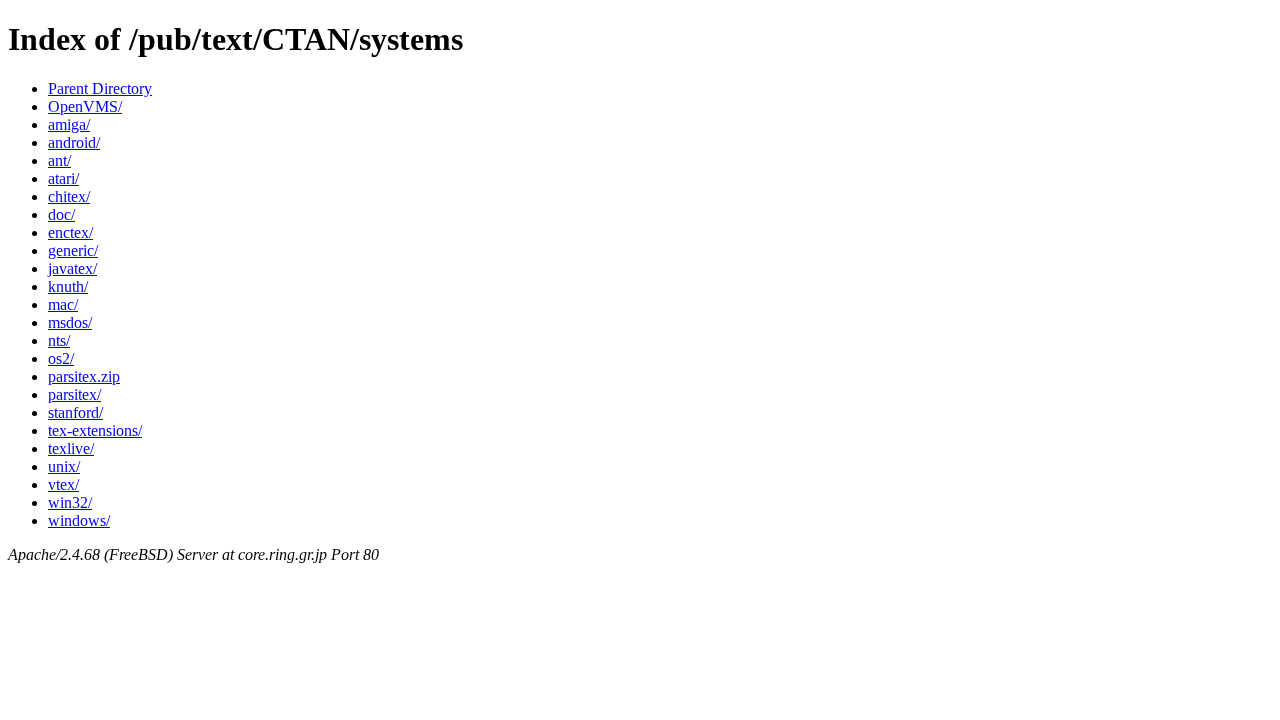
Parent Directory (100, 88)
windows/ (79, 520)
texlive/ (71, 448)
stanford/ (75, 412)
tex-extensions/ (95, 430)
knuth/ (68, 286)
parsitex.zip (84, 376)
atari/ (63, 178)
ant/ (59, 160)
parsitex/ (74, 394)
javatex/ (72, 268)
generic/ (73, 250)
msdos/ (70, 322)
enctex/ (70, 232)
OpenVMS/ (85, 106)
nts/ (59, 340)
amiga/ (69, 124)
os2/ (61, 358)
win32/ (70, 502)
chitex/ (69, 196)
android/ (74, 142)
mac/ (63, 304)
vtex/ (63, 484)
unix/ (64, 466)
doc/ (61, 214)
